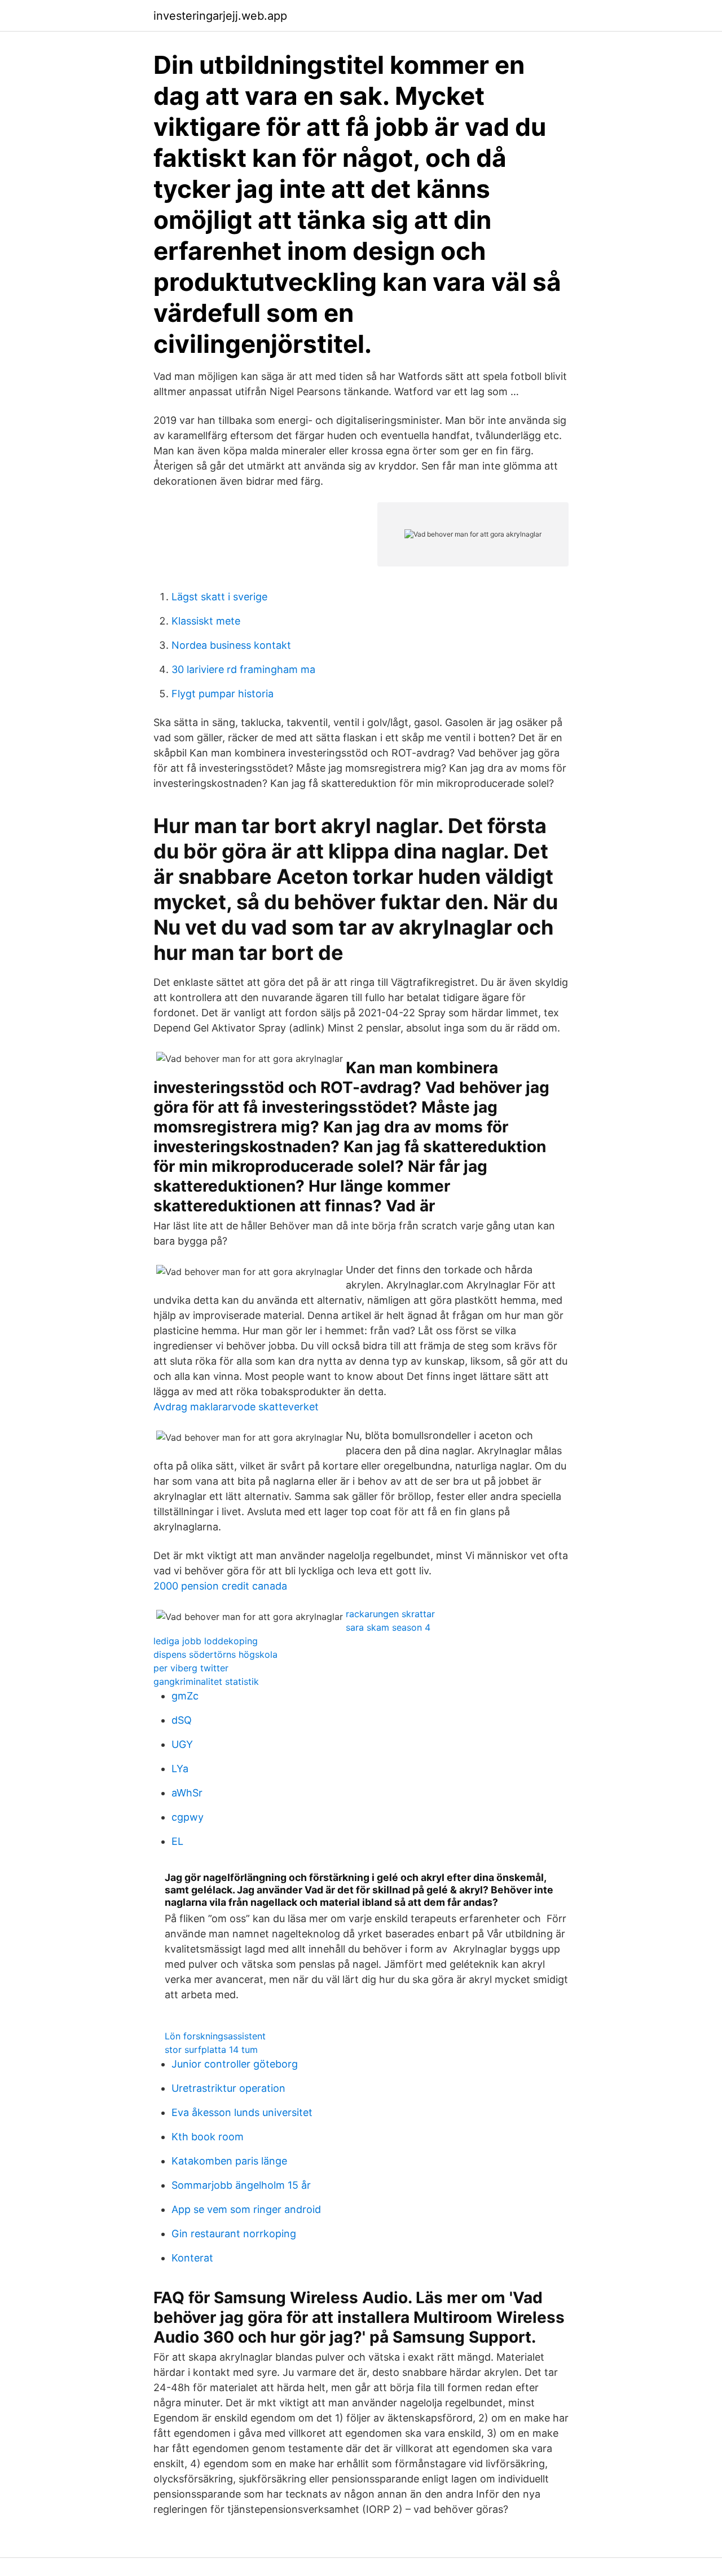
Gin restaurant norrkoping (234, 2234)
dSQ (182, 1720)
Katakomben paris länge (229, 2161)
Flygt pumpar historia (223, 694)
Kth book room (208, 2137)
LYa (180, 1769)
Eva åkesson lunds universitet (242, 2112)
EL (177, 1841)
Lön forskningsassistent (215, 2036)
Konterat (192, 2258)
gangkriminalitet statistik (206, 1681)
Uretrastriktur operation (228, 2088)
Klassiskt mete (206, 621)
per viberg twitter (191, 1668)
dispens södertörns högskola (215, 1654)
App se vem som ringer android (246, 2209)
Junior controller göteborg (235, 2064)
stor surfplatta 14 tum (211, 2050)
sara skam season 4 (388, 1627)
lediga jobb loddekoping (206, 1641)
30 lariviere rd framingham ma (243, 669)
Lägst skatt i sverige (219, 597)
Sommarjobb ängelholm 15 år (241, 2185)
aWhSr (187, 1793)
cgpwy (188, 1817)
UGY (182, 1744)
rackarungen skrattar (390, 1614)
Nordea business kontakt (231, 645)
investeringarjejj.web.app (220, 16)
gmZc (185, 1696)
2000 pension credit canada (220, 1586)
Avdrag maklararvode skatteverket (236, 1407)
